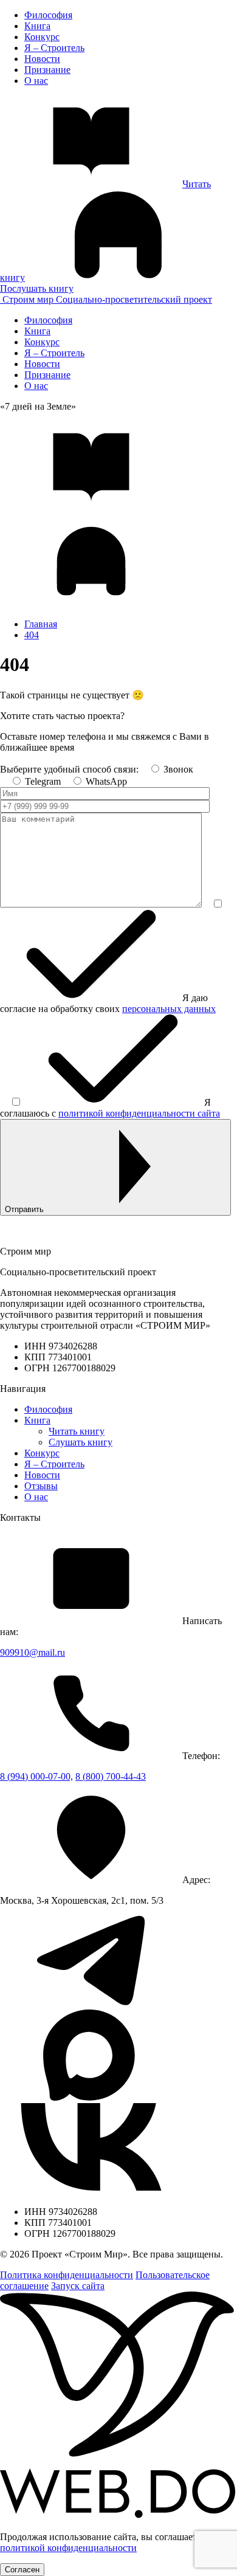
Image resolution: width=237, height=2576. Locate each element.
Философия (48, 15)
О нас (36, 81)
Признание (47, 70)
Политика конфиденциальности (67, 2275)
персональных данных (169, 1009)
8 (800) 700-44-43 (111, 1776)
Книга (37, 26)
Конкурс (42, 37)
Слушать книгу (81, 1442)
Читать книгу (77, 1431)
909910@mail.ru (33, 1652)
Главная (41, 624)
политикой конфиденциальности (68, 2548)
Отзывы (41, 1486)
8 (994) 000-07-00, (36, 1776)
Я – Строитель (54, 48)
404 (32, 635)
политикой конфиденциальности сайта (139, 1113)
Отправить (24, 1209)
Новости (42, 59)
